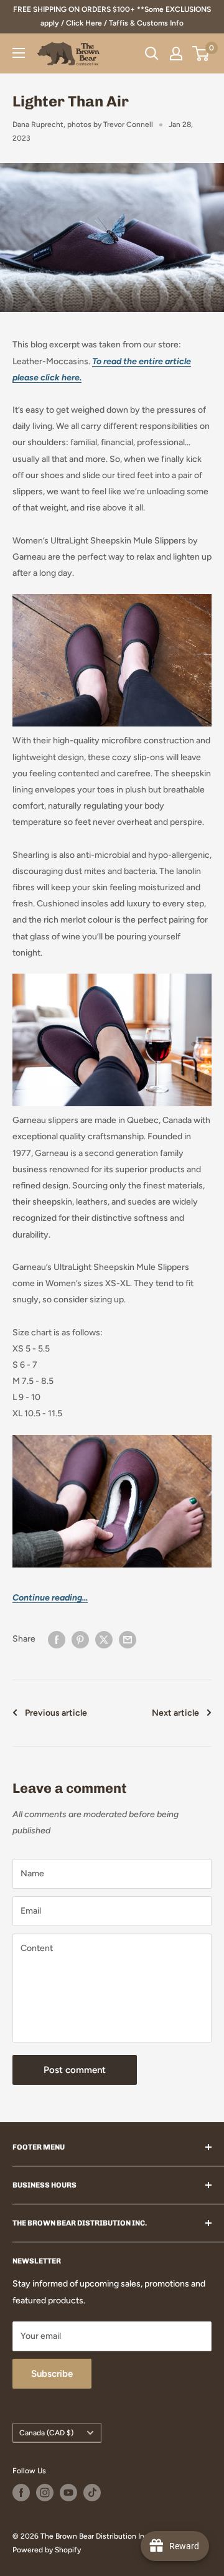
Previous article (56, 1713)
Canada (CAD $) (46, 2433)
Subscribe (52, 2374)
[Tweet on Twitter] (104, 1640)
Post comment (75, 2070)
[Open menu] (19, 53)
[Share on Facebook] (57, 1640)
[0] (201, 54)
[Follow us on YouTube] (68, 2493)
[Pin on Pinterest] (80, 1640)
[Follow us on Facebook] (21, 2493)
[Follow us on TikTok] (92, 2493)
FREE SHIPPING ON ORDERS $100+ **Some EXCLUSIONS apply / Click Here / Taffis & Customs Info (112, 16)
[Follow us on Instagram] (45, 2493)
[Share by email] (128, 1640)
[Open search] (152, 54)
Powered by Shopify (47, 2550)
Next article (175, 1713)
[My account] (176, 54)
